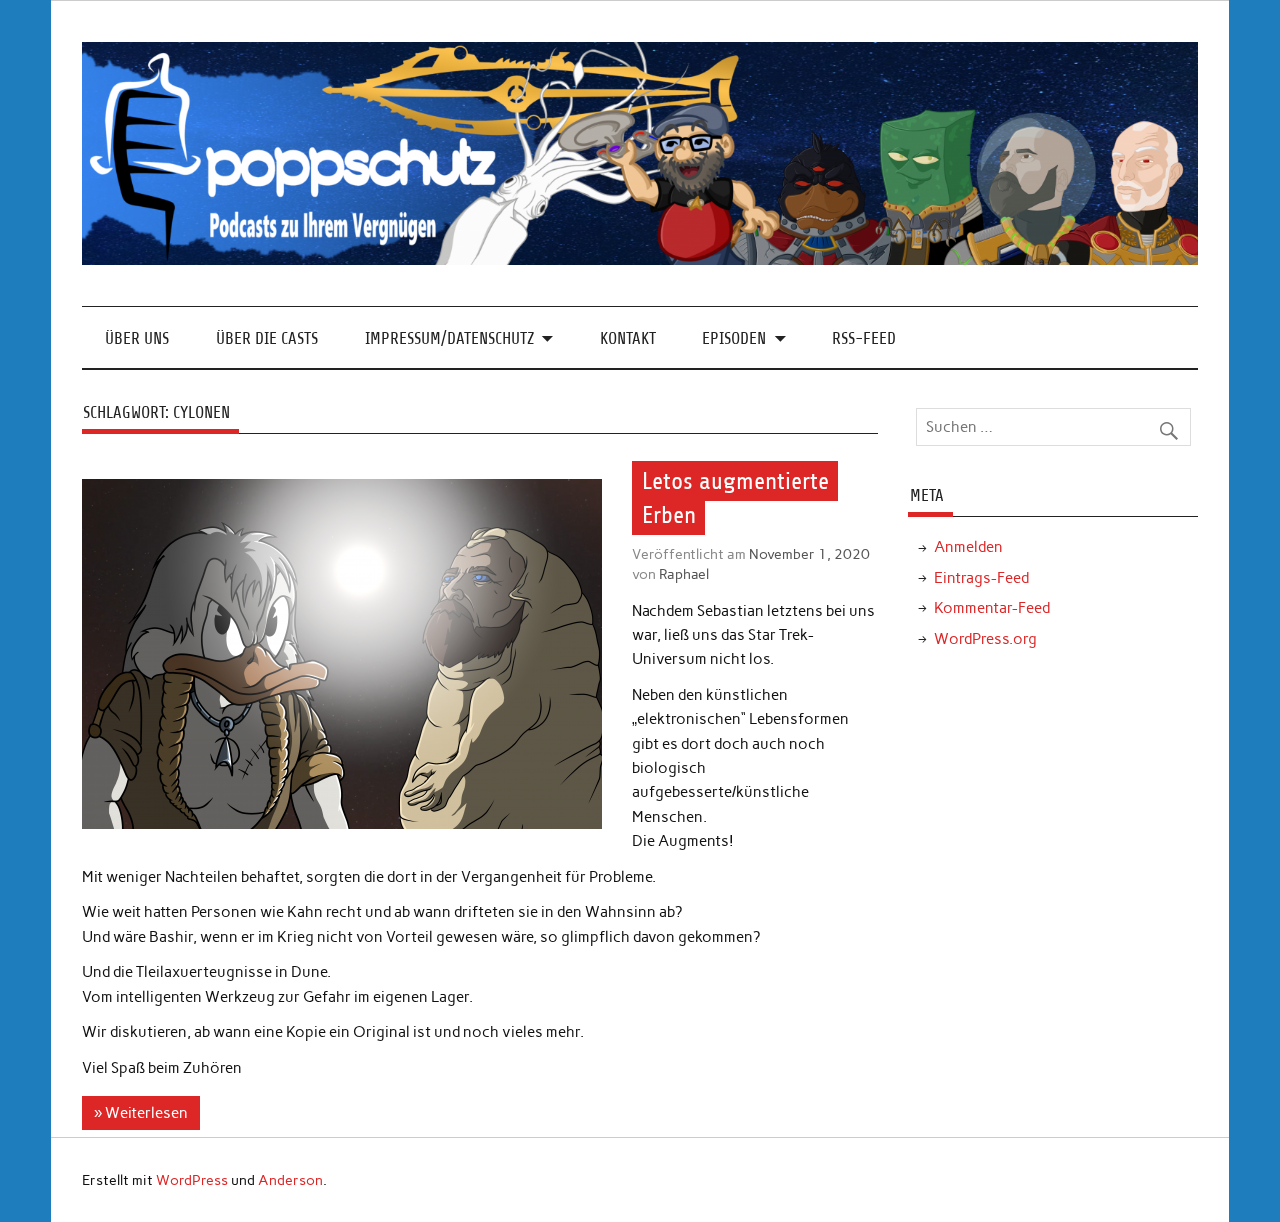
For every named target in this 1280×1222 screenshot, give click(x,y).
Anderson (290, 1180)
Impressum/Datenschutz (449, 338)
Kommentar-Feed (992, 608)
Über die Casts (267, 338)
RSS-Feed (864, 338)
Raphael (684, 574)
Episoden (734, 338)
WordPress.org (985, 639)
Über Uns (137, 338)
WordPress (192, 1180)
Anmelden (968, 547)
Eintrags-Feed (981, 578)
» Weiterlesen (141, 1113)
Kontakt (628, 338)
